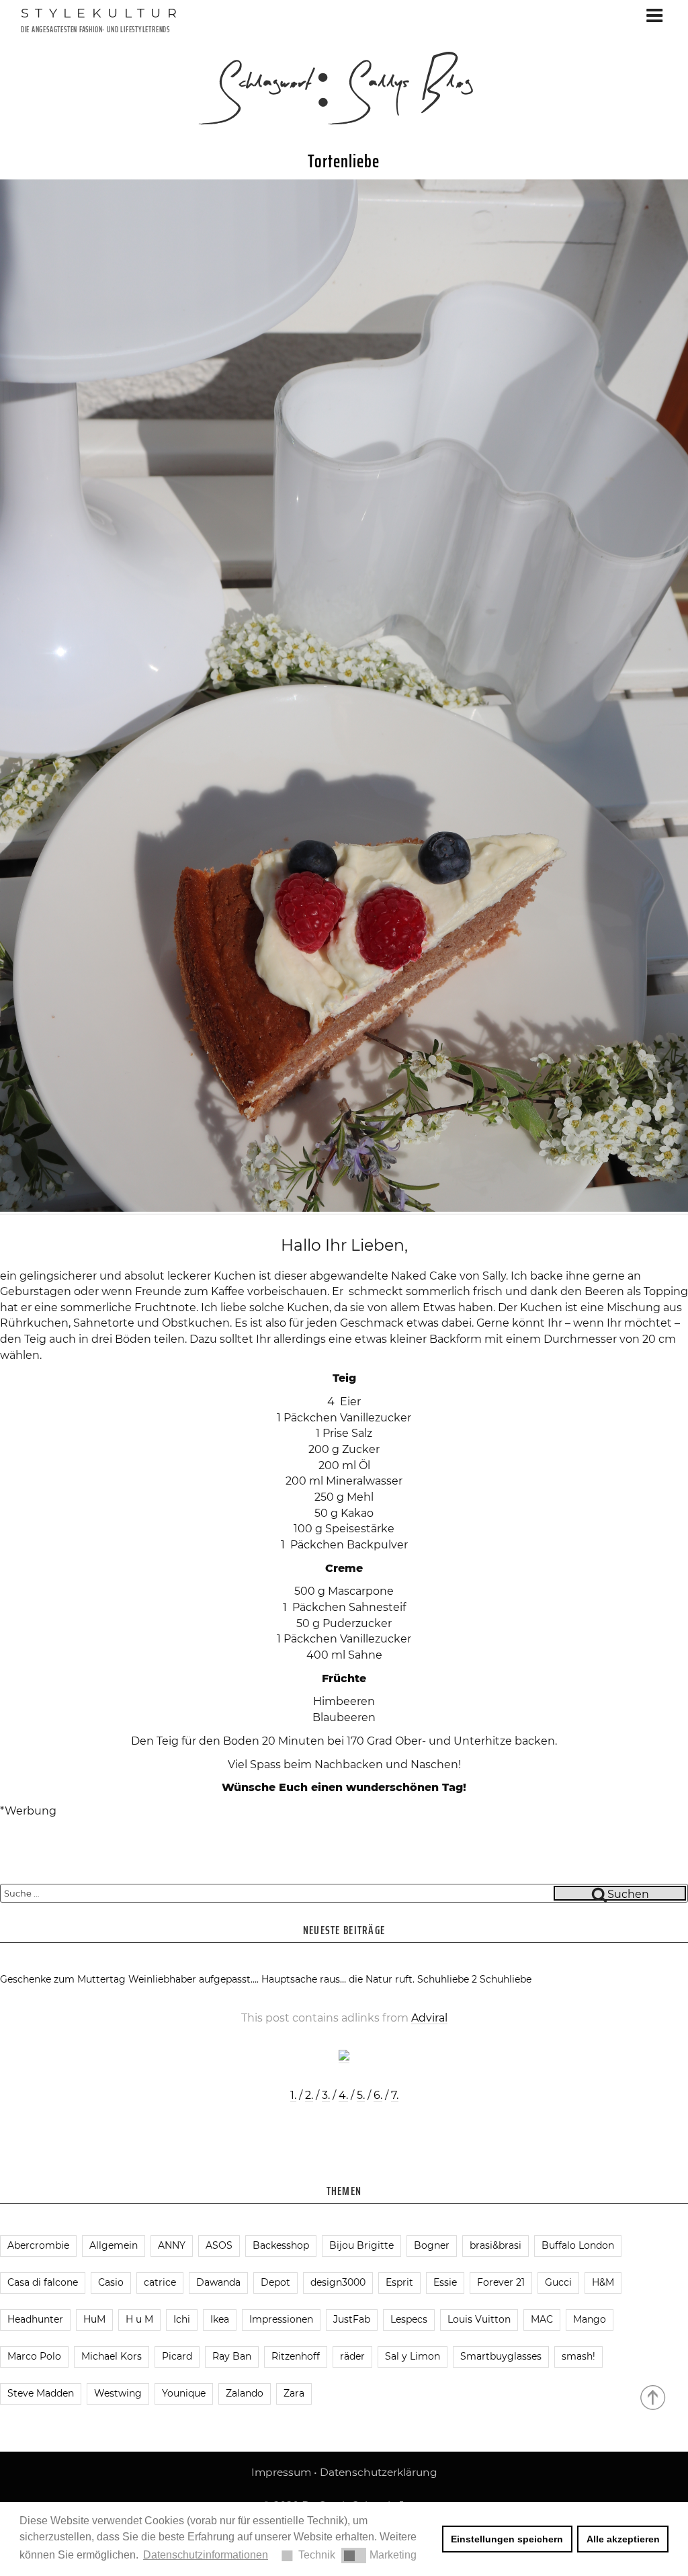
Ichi (182, 2319)
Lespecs (409, 2319)
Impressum (281, 2472)
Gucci (558, 2282)
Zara (294, 2393)
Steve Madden (41, 2393)
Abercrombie (38, 2245)
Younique (184, 2393)
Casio (111, 2282)
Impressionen (281, 2319)
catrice (160, 2282)
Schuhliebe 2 (447, 1979)
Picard (177, 2356)
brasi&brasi (496, 2245)
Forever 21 (501, 2282)
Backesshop (281, 2245)
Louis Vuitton (479, 2319)
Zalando (245, 2393)
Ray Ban (232, 2356)
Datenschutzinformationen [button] (206, 2555)
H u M (139, 2319)
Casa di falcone (43, 2282)
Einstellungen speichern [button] (507, 2539)
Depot (275, 2282)
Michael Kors (112, 2356)
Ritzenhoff (296, 2356)
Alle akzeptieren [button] (623, 2539)
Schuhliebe (506, 1979)
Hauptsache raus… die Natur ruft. (338, 1979)
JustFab (352, 2319)
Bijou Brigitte (361, 2245)
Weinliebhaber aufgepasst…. (193, 1979)
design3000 (338, 2282)
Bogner (432, 2245)
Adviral (429, 2018)
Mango (590, 2319)
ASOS (219, 2245)
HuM (94, 2319)
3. (326, 2095)
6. (378, 2095)
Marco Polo (34, 2356)
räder (352, 2356)
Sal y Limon (413, 2356)
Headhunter (35, 2319)
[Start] (654, 2397)
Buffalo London (578, 2245)
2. (309, 2095)
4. (343, 2095)
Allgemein (114, 2245)
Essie (445, 2282)
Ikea (220, 2319)
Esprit (399, 2282)
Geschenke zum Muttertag (63, 1979)
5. (361, 2095)
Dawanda (218, 2282)
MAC (542, 2319)
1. (293, 2095)
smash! (578, 2356)
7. (395, 2095)
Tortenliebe (344, 161)
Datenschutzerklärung (379, 2472)
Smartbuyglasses (501, 2356)
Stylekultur (102, 13)
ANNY (172, 2245)
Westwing (118, 2393)
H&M (603, 2282)
